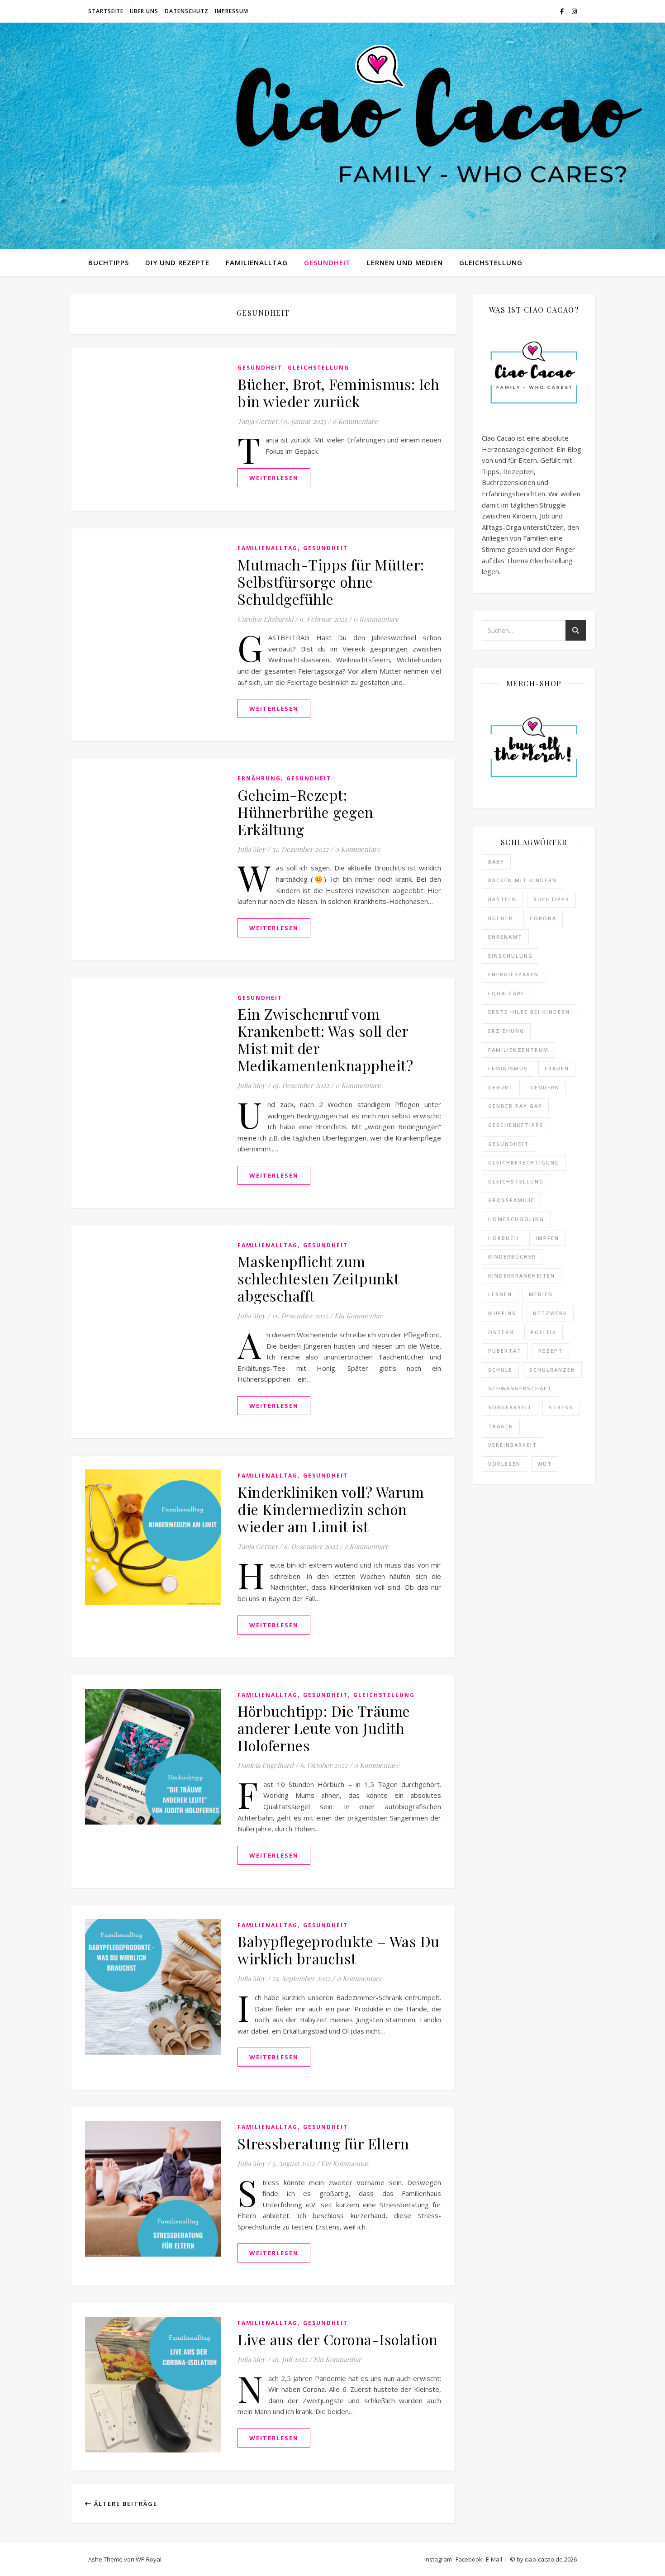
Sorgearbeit (510, 1407)
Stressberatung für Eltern (323, 2143)
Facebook (469, 2559)
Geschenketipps (516, 1125)
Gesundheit (327, 262)
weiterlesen (274, 478)
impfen (547, 1238)
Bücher (501, 918)
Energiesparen (513, 974)
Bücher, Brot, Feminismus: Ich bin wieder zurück (339, 392)
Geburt (501, 1087)
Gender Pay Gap (515, 1106)
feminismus (508, 1068)
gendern (545, 1087)
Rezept (551, 1351)
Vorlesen (504, 1464)
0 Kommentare (355, 421)
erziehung (506, 1031)
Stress (561, 1407)
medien (541, 1294)
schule (500, 1370)
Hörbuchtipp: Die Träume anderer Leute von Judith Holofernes (324, 1728)
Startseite (106, 11)
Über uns (144, 11)
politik (544, 1332)
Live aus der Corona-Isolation (338, 2339)
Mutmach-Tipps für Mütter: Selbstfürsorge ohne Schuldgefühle (331, 582)
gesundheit (508, 1144)
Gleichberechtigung (524, 1162)
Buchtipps (109, 262)
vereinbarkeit (513, 1445)
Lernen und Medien (405, 262)
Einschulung (511, 956)
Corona (543, 918)
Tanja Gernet (257, 421)
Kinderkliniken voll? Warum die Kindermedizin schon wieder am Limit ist (331, 1509)
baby (496, 862)
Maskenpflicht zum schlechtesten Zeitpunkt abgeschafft (318, 1278)
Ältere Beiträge (125, 2504)
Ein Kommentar (358, 1316)
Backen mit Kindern (522, 880)
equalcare (506, 993)
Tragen (501, 1426)
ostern (501, 1332)
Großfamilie (511, 1200)
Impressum (232, 11)
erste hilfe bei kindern (529, 1012)
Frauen (557, 1068)
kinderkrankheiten (522, 1276)
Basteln (502, 899)
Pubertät (505, 1351)
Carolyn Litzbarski (265, 619)
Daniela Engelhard (266, 1765)
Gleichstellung (491, 262)
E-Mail (494, 2559)
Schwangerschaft (520, 1388)
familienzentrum (518, 1050)
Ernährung (259, 778)
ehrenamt (505, 937)
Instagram (438, 2559)
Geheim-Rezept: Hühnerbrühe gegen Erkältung (306, 812)
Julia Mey (252, 849)
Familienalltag (257, 262)
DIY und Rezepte (177, 262)
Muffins (502, 1313)
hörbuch (503, 1238)
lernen (500, 1294)
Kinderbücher (512, 1257)
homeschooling (516, 1219)
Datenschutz (187, 11)
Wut (545, 1464)
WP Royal (149, 2559)
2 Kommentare (367, 1546)
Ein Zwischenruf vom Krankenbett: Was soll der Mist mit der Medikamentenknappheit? (325, 1039)
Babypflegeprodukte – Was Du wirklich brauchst (339, 1950)
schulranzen (552, 1370)
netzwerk (550, 1313)
